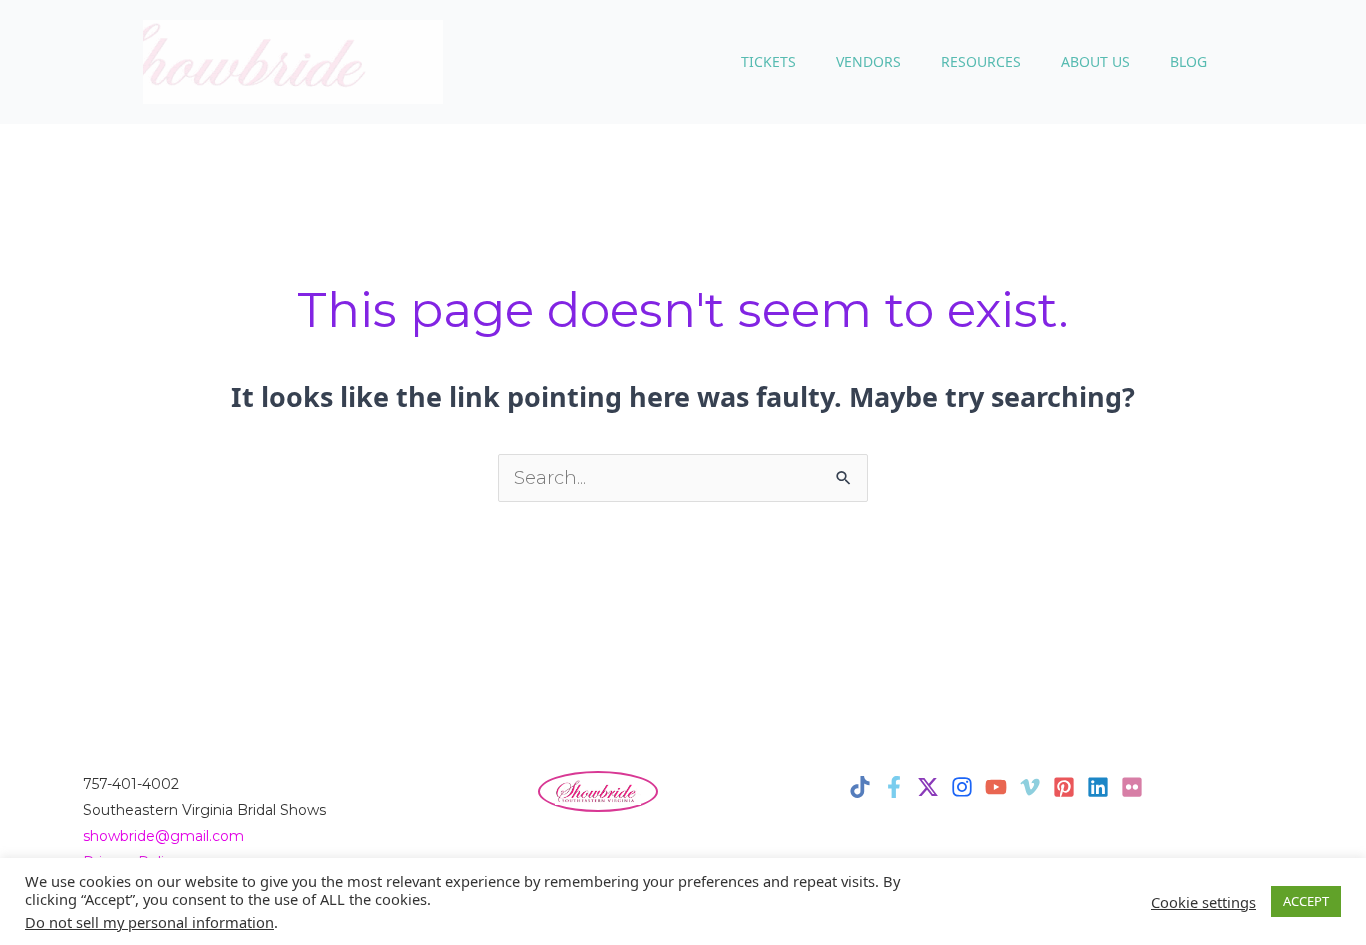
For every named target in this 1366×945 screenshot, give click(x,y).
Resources (981, 61)
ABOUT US (1095, 61)
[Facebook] (894, 787)
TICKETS (768, 61)
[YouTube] (996, 787)
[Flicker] (1132, 787)
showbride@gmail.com (163, 836)
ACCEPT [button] (1306, 901)
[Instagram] (962, 787)
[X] (928, 787)
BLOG (1188, 61)
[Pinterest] (1064, 787)
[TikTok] (860, 787)
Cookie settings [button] (1203, 902)
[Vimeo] (1030, 787)
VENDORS (868, 61)
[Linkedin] (1098, 787)
